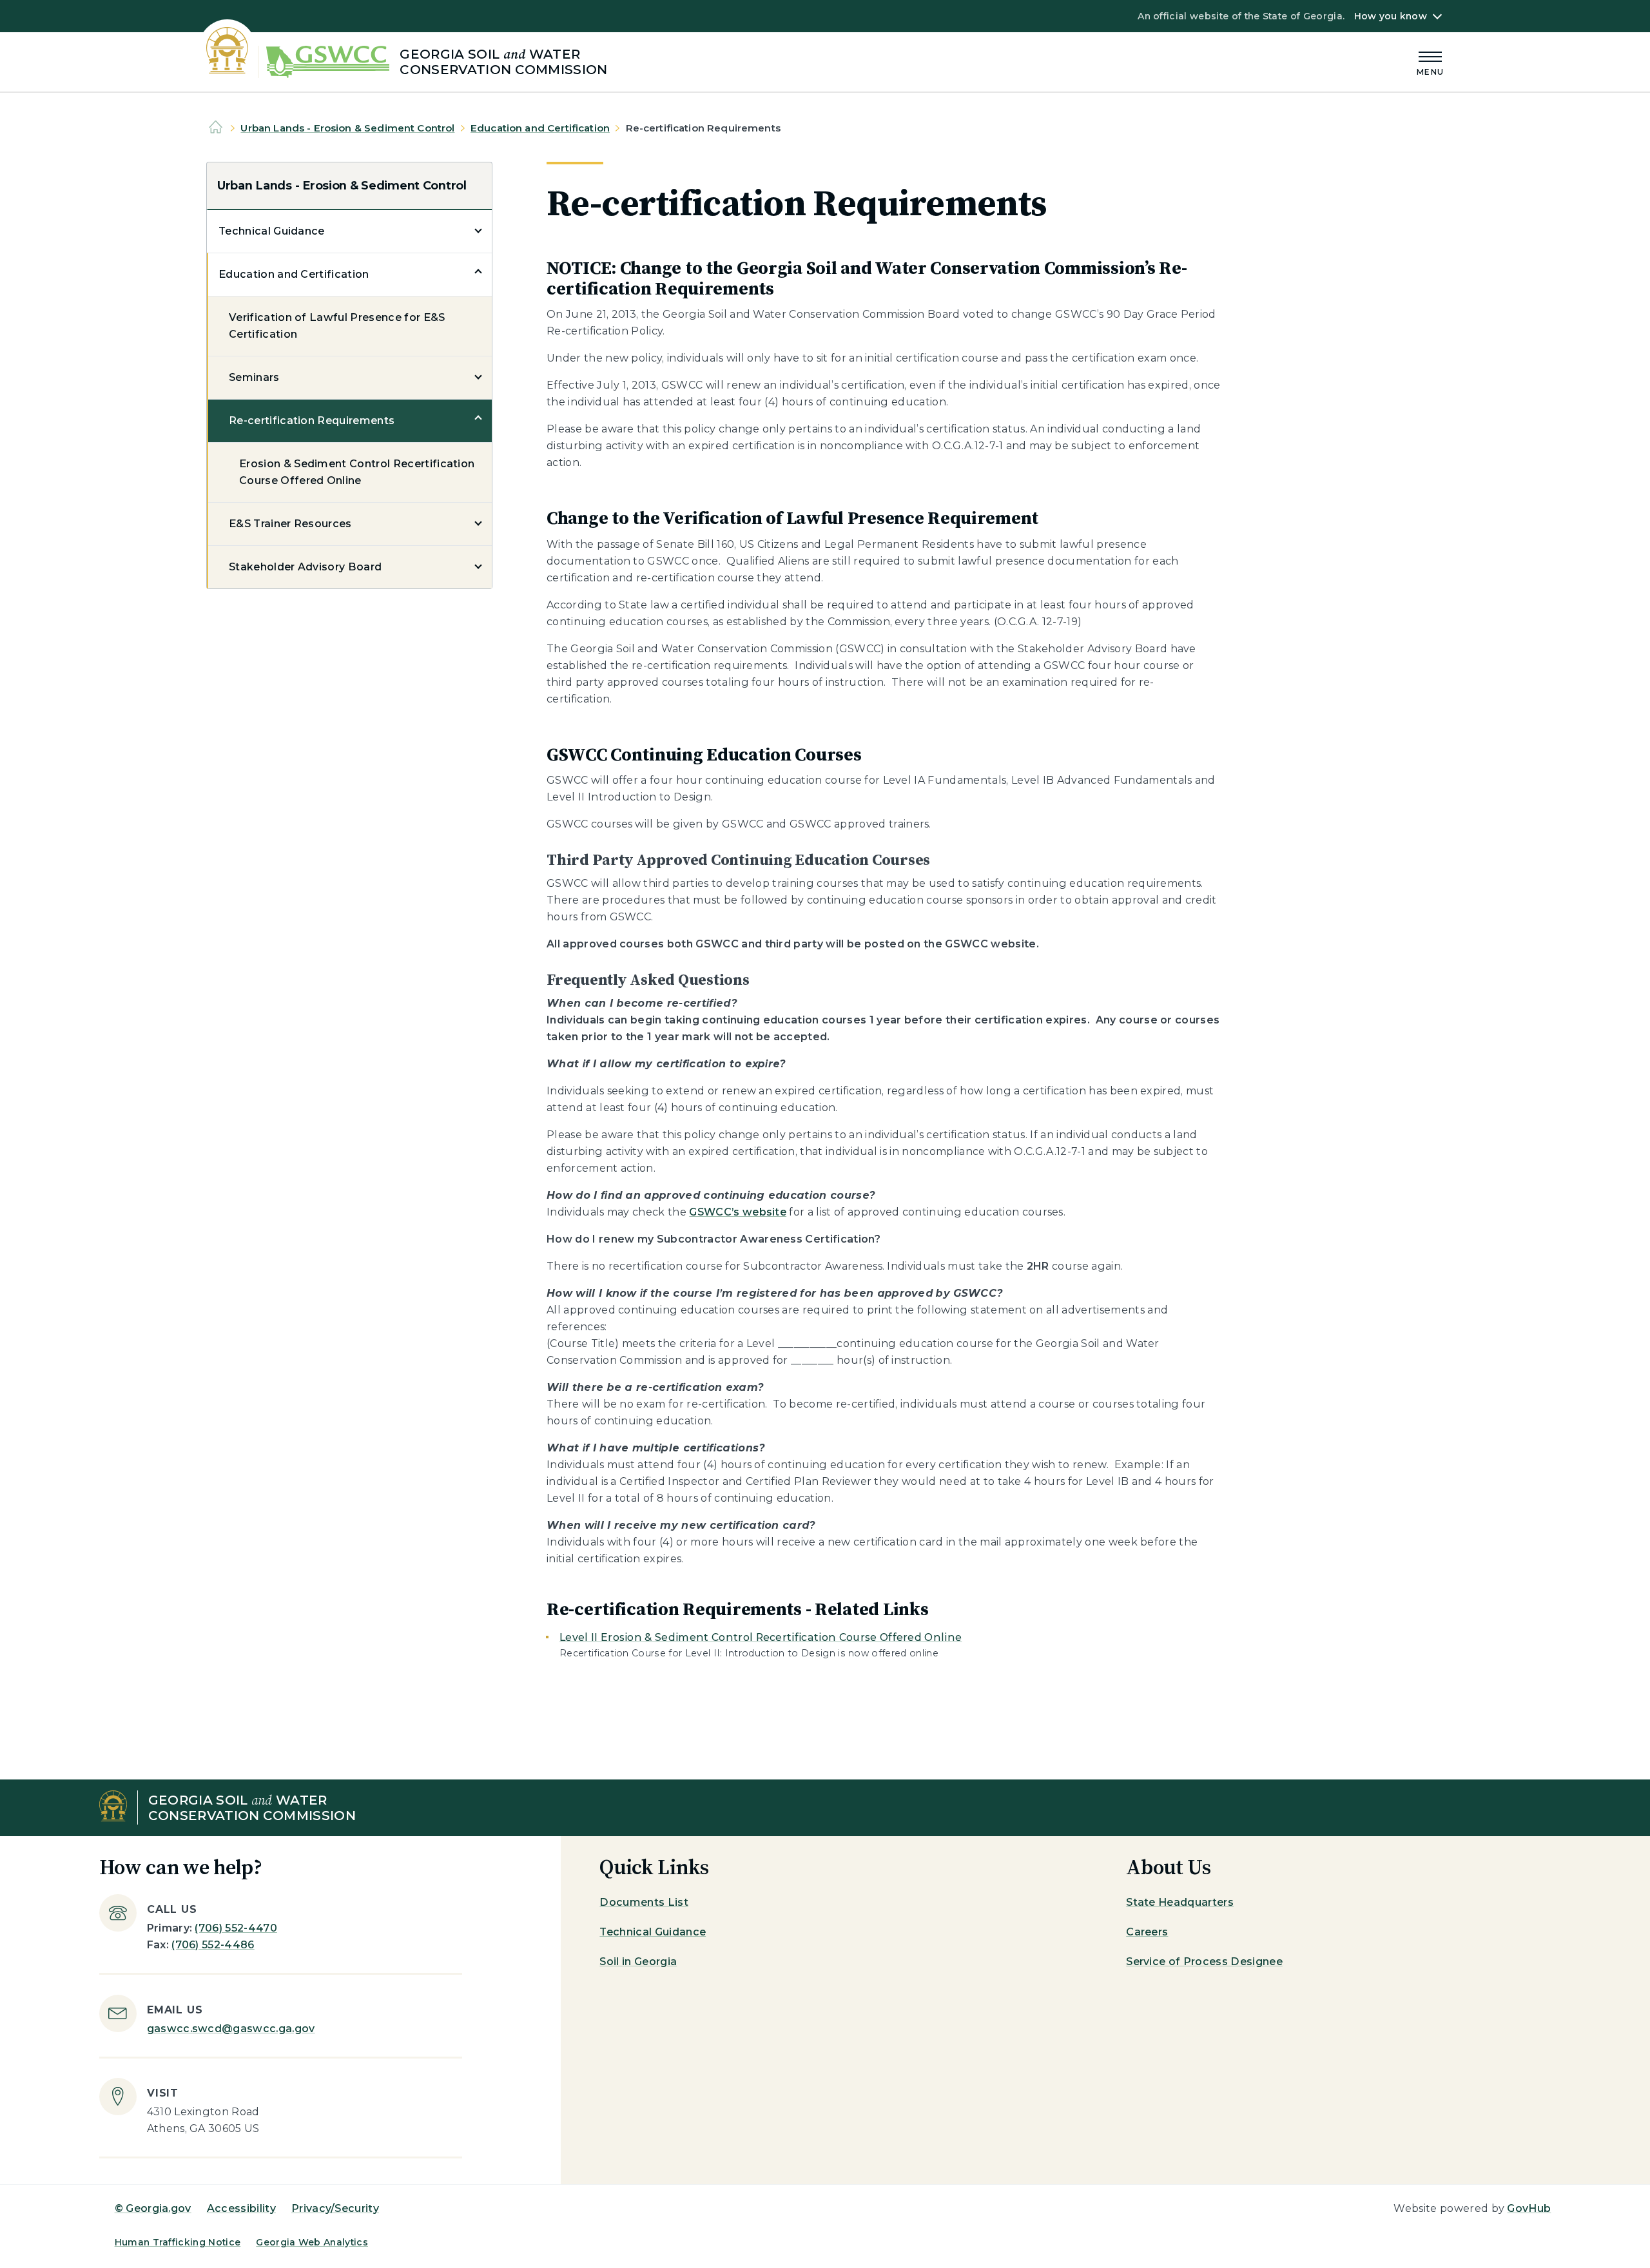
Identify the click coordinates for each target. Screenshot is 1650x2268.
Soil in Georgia (638, 1962)
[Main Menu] (1430, 62)
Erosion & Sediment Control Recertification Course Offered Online (357, 472)
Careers (1147, 1932)
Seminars (254, 377)
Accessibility (241, 2208)
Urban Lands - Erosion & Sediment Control (347, 128)
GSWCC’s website (738, 1212)
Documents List (644, 1902)
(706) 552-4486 (213, 1945)
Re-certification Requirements (312, 421)
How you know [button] (1391, 16)
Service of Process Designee (1204, 1962)
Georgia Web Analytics (312, 2242)
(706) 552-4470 (236, 1928)
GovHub (1529, 2208)
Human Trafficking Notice (178, 2242)
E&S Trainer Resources (290, 524)
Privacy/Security (335, 2208)
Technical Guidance (272, 231)
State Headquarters (1180, 1902)
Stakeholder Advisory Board (305, 567)
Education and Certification (540, 128)
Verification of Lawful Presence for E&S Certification (337, 326)
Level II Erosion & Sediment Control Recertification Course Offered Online (761, 1637)
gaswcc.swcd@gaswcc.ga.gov (231, 2029)
